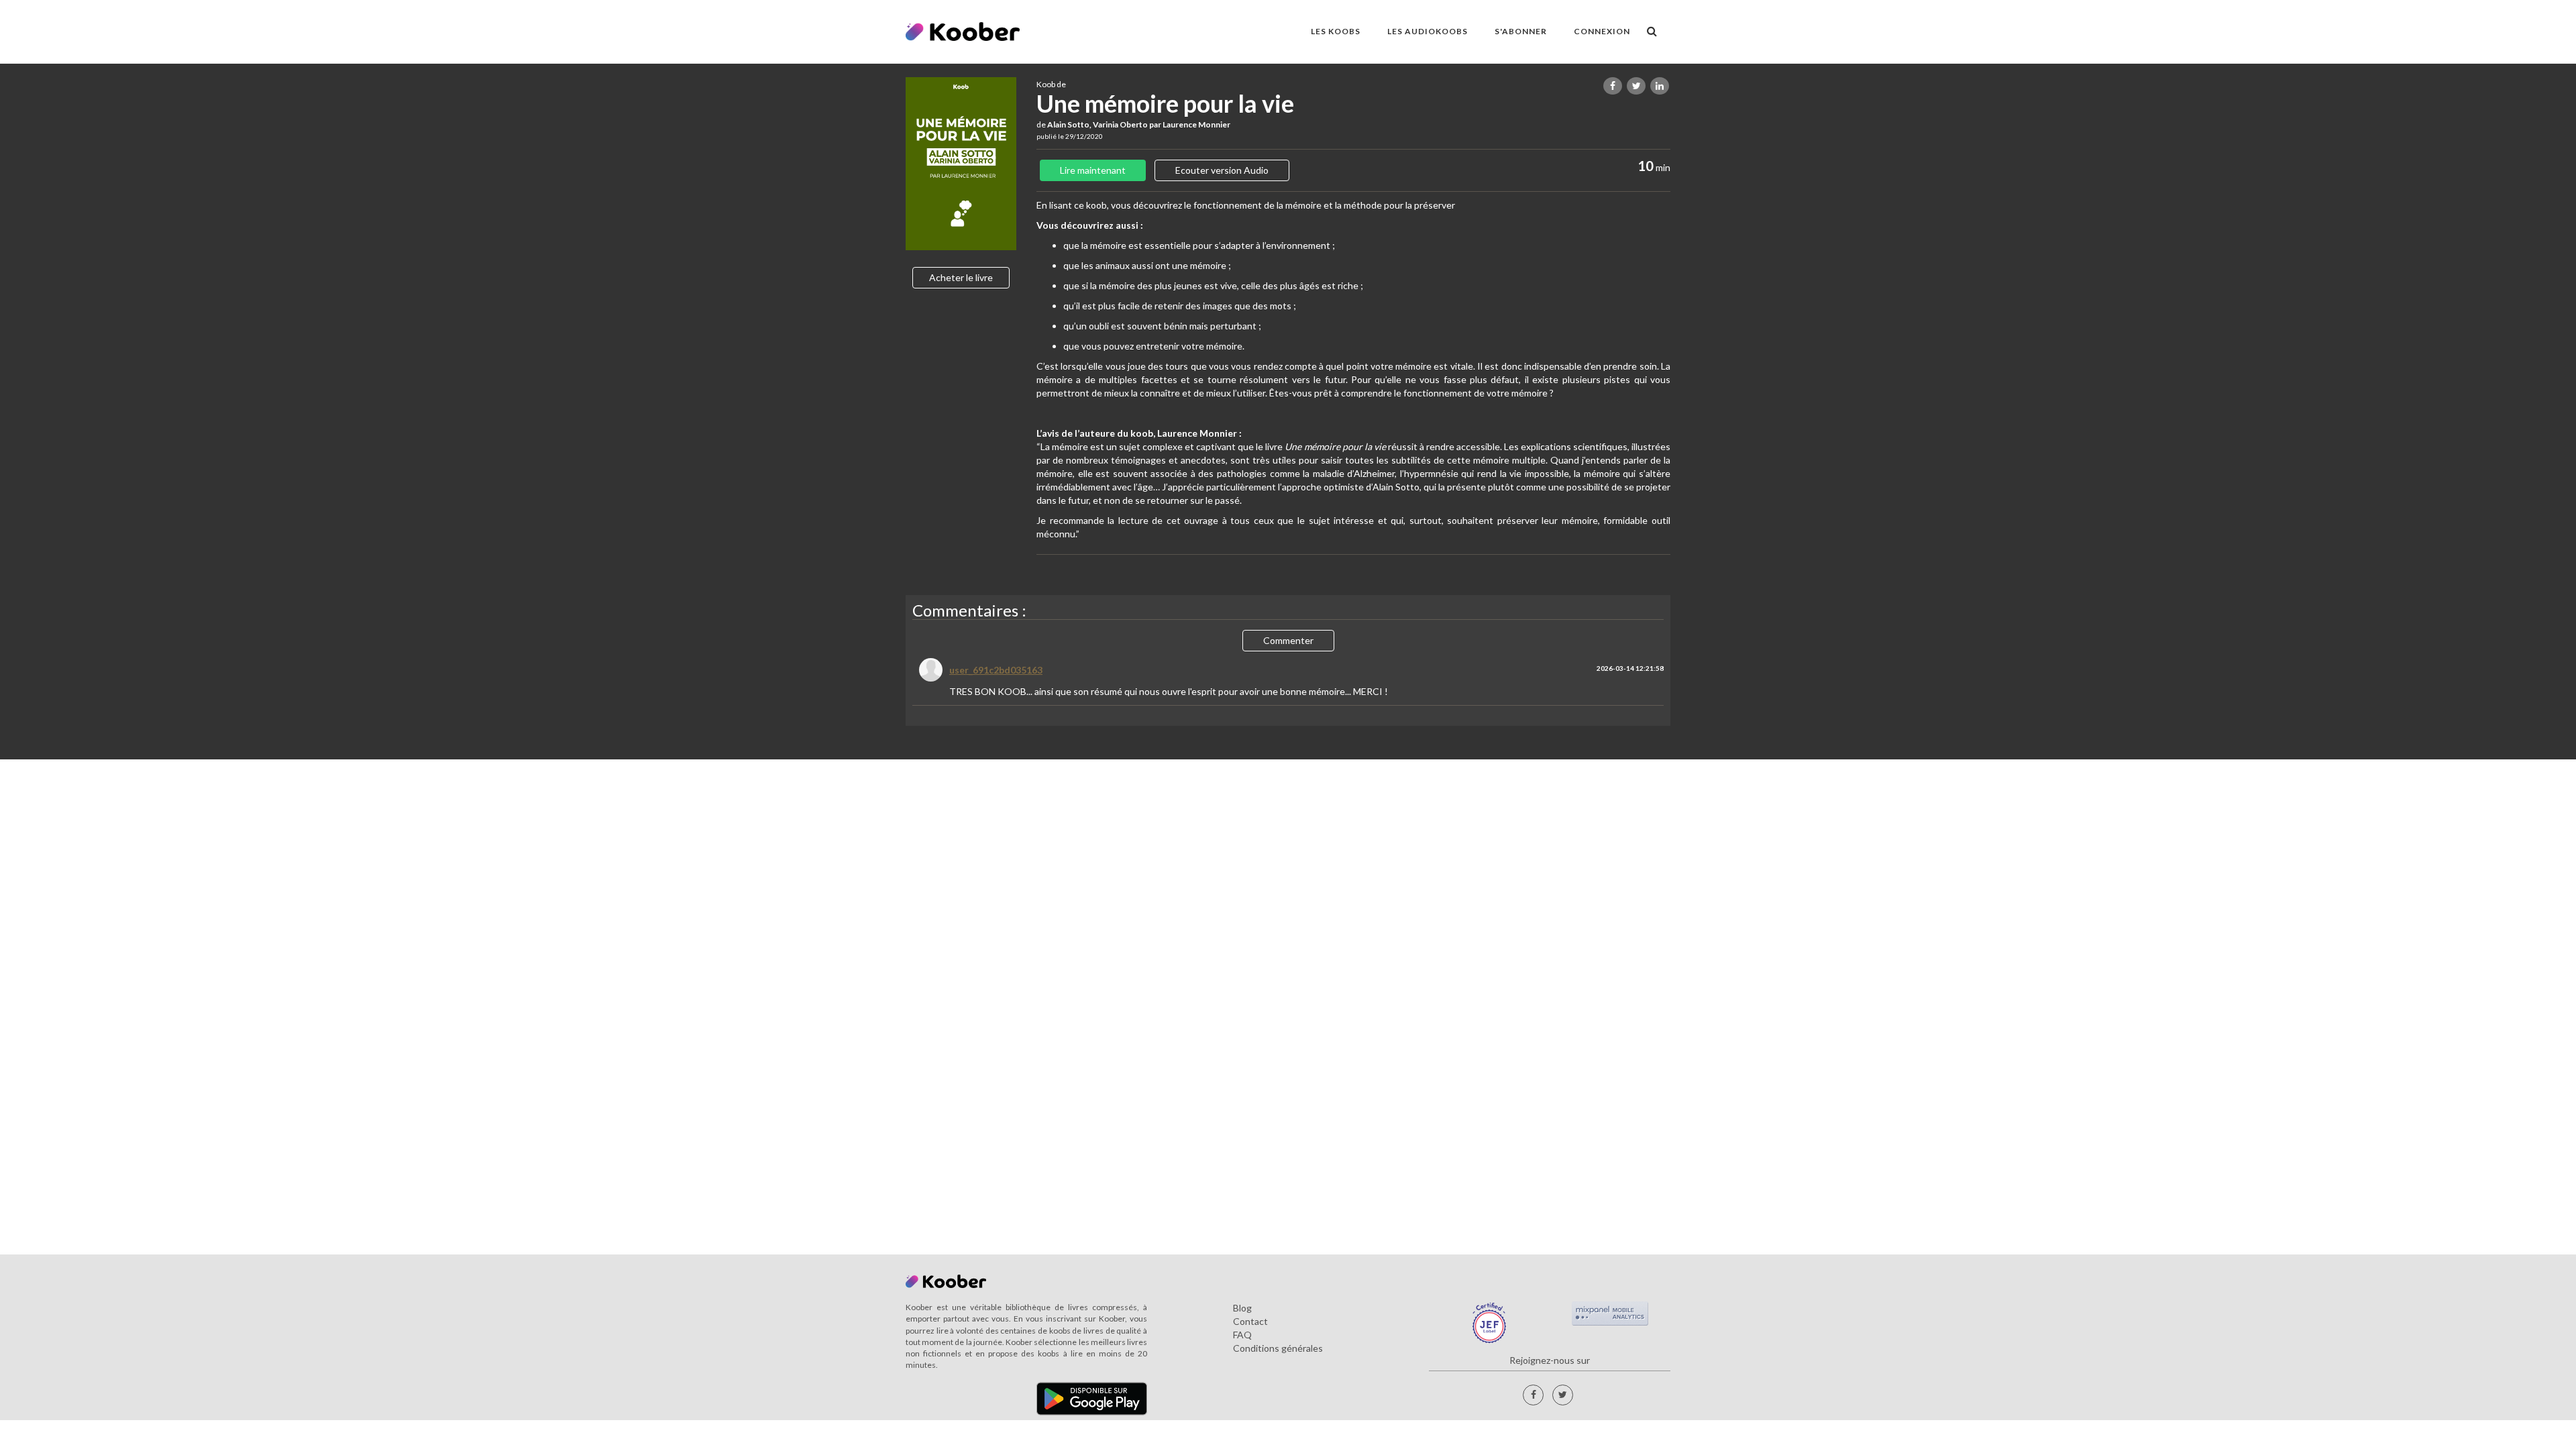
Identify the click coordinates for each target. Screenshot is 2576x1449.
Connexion (1602, 31)
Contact (1250, 1321)
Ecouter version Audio (1222, 170)
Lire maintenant (1093, 170)
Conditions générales (1278, 1348)
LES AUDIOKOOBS (1428, 31)
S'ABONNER (1521, 31)
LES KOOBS (1336, 31)
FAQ (1242, 1335)
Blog (1242, 1308)
